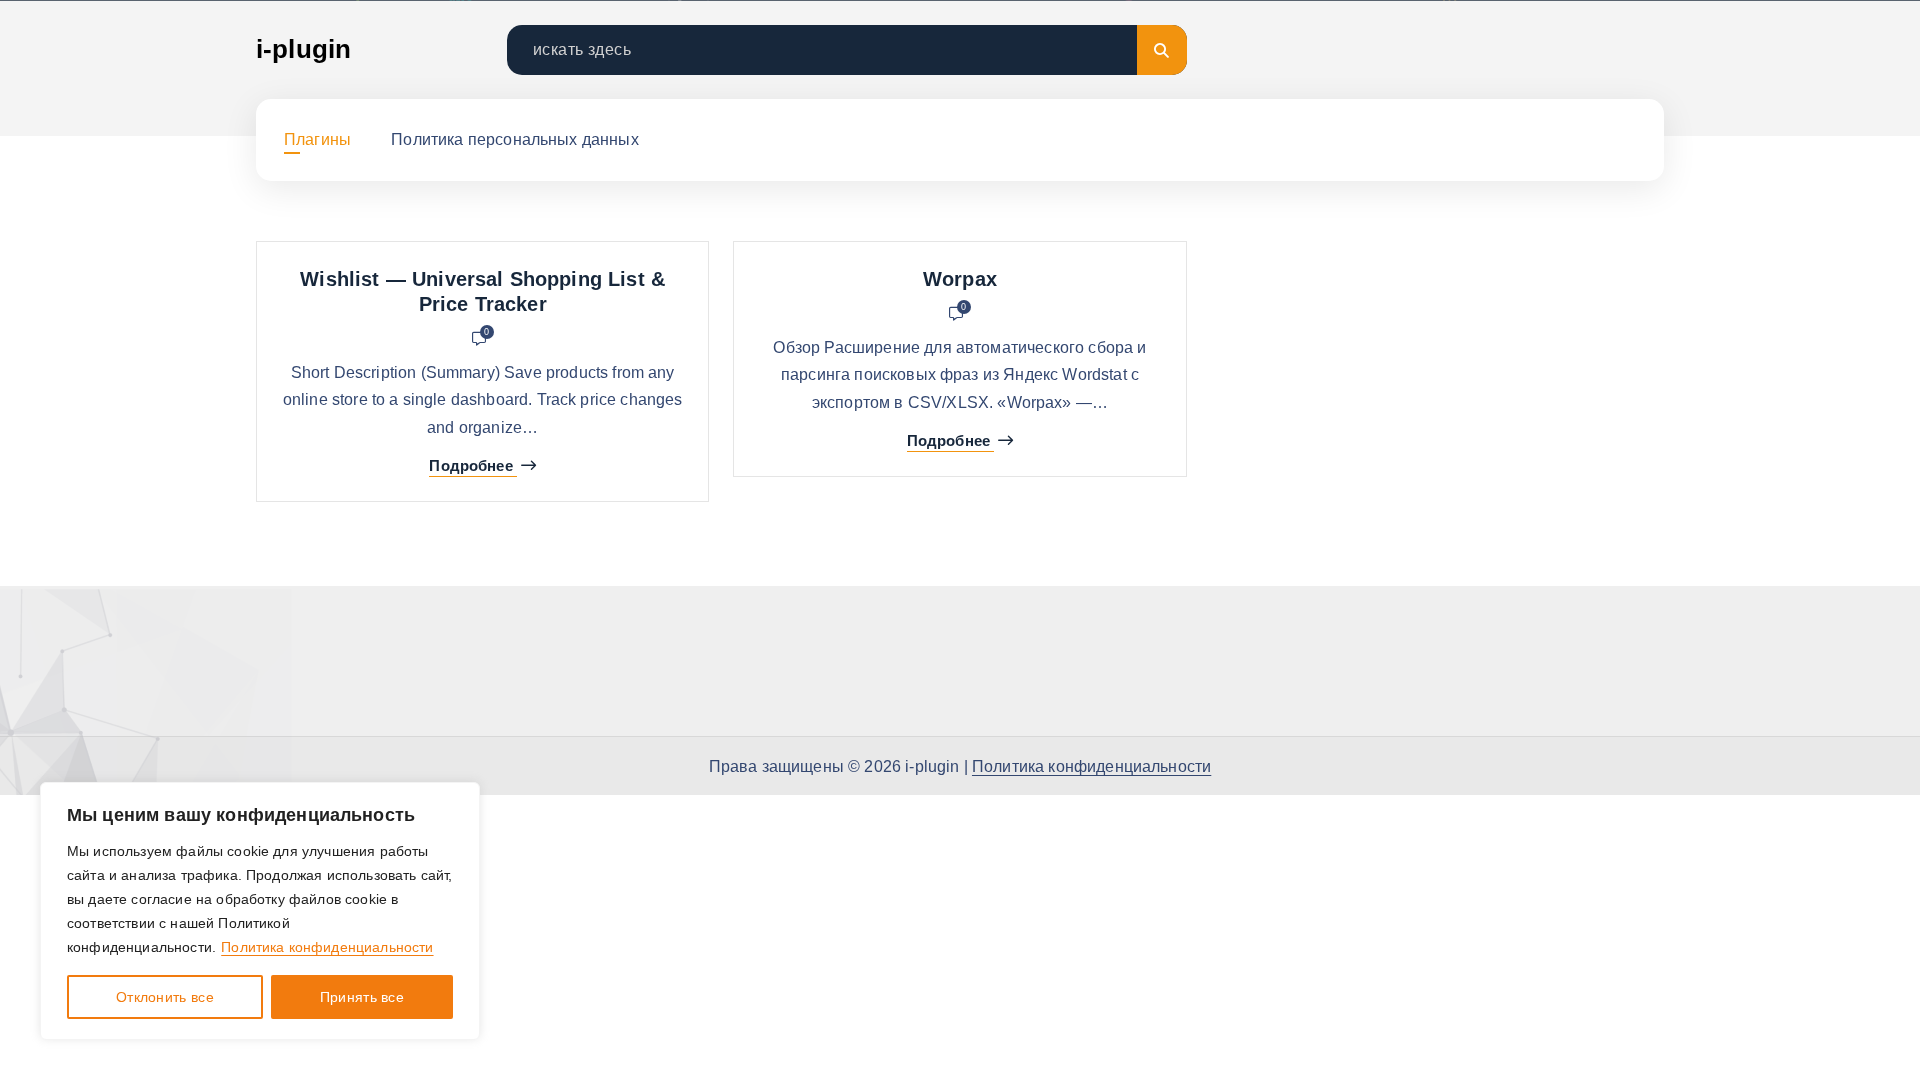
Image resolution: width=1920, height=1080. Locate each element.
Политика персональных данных (514, 139)
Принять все (362, 997)
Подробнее (470, 465)
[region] (260, 911)
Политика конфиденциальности (327, 947)
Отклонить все (165, 997)
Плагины (317, 139)
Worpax (960, 279)
